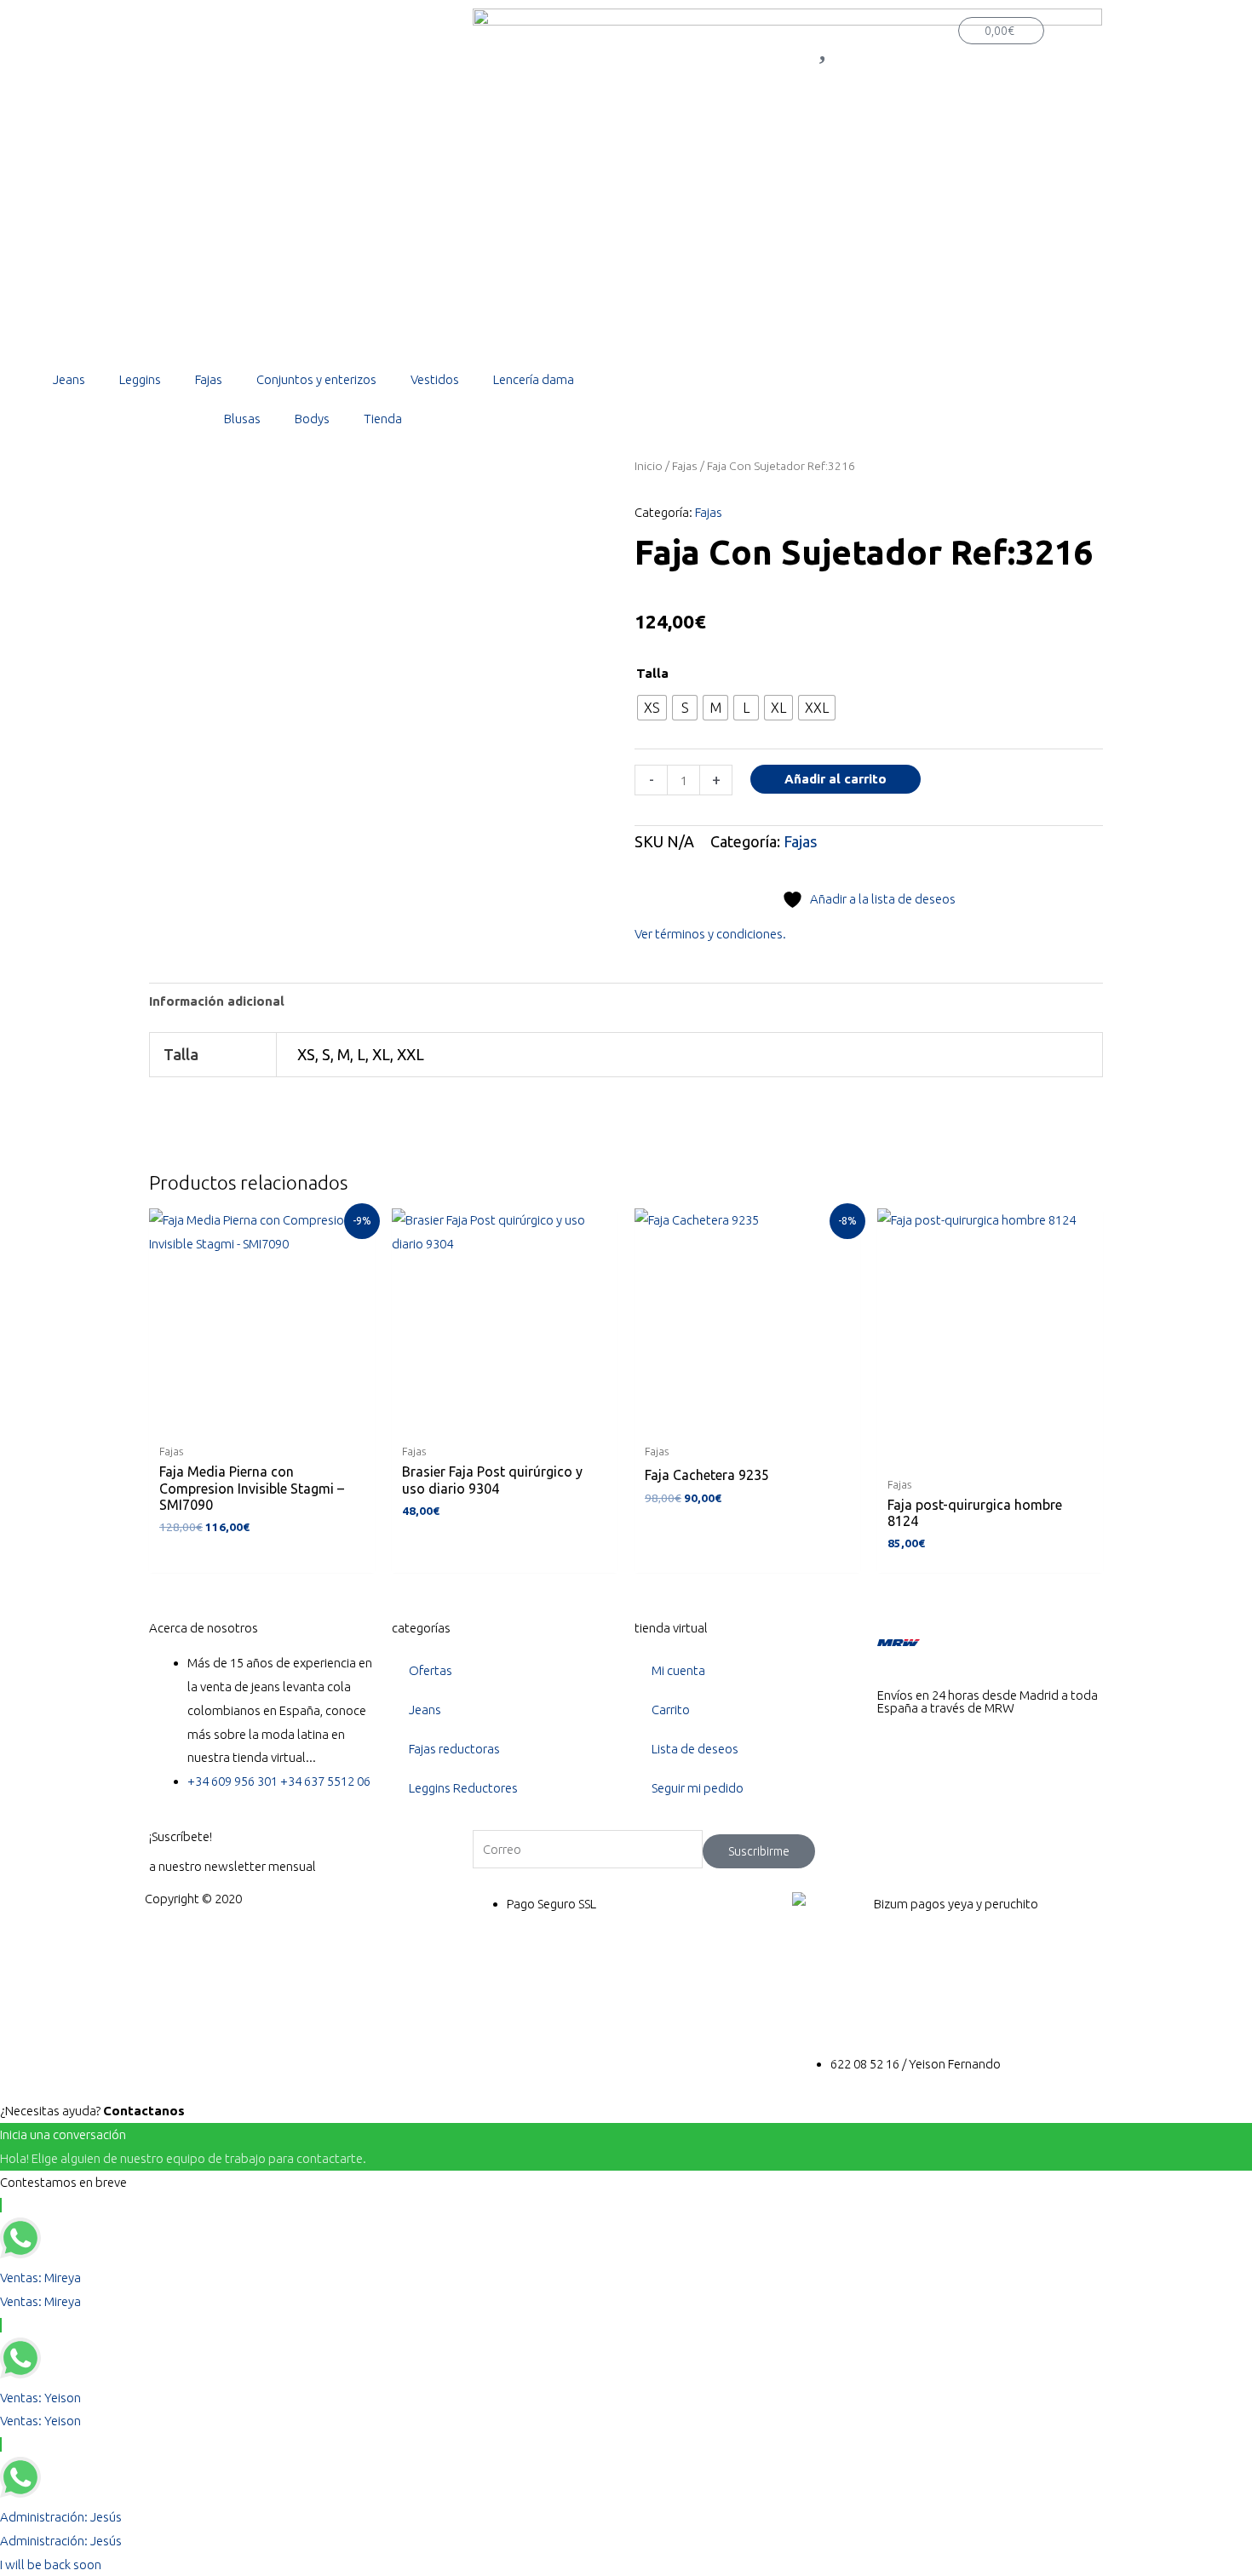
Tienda (383, 419)
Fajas (209, 379)
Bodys (312, 419)
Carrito (671, 1710)
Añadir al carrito (836, 779)
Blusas (242, 419)
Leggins (140, 379)
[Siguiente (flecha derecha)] (1222, 1288)
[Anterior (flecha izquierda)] (30, 1288)
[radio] (652, 708)
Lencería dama (534, 379)
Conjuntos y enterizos (316, 379)
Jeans (69, 379)
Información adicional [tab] (217, 1001)
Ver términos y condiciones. (710, 934)
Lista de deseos (695, 1749)
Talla (652, 673)
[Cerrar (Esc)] (1233, 19)
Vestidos (435, 379)
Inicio (649, 466)
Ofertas (431, 1670)
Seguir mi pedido (698, 1788)
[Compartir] (1196, 19)
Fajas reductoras (454, 1749)
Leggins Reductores (463, 1788)
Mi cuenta (678, 1670)
